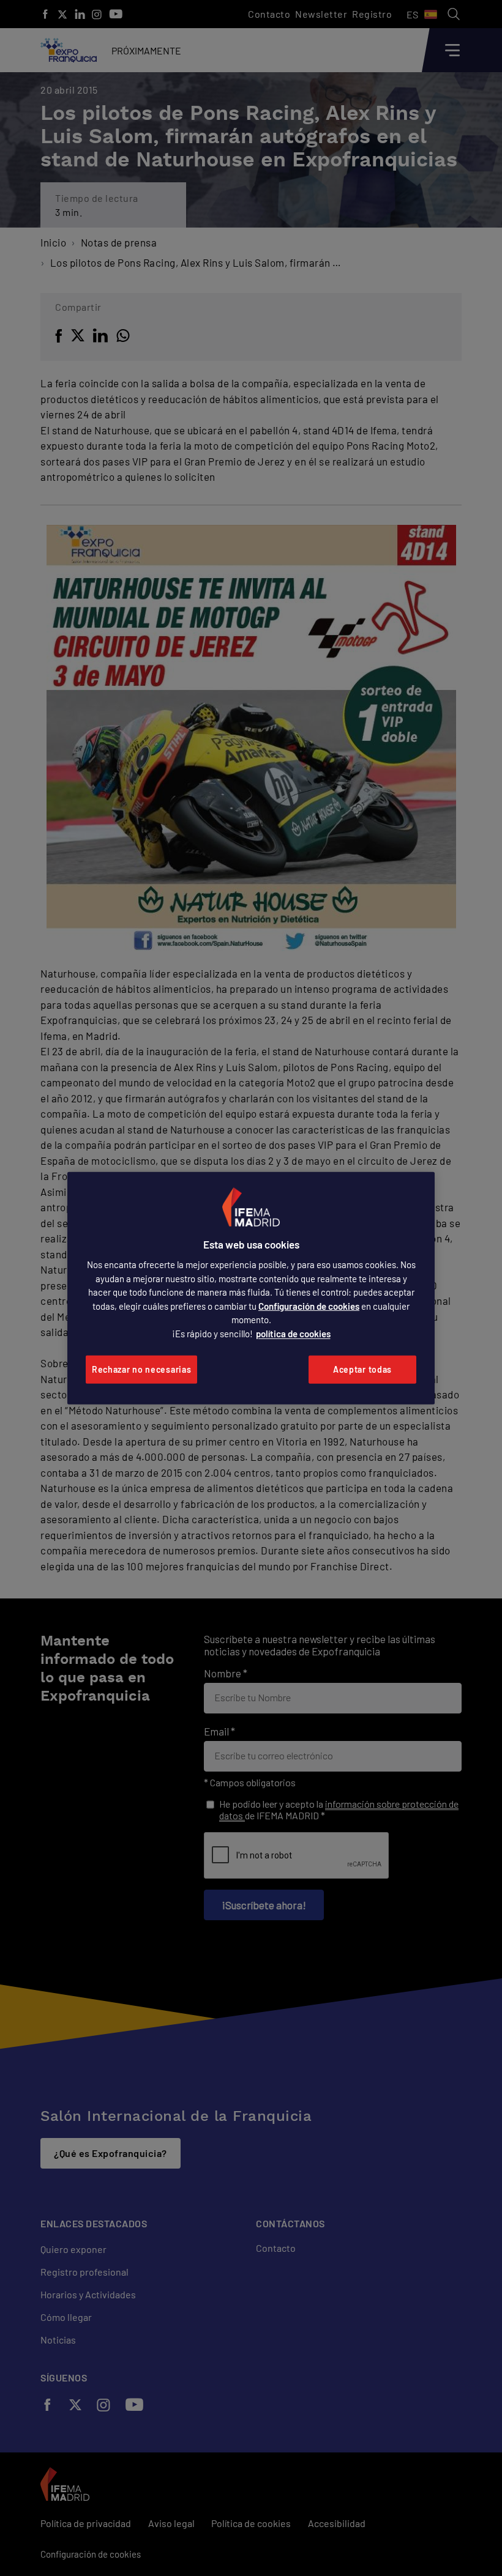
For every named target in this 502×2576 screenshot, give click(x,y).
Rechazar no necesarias (141, 1369)
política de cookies (293, 1334)
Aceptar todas (362, 1369)
